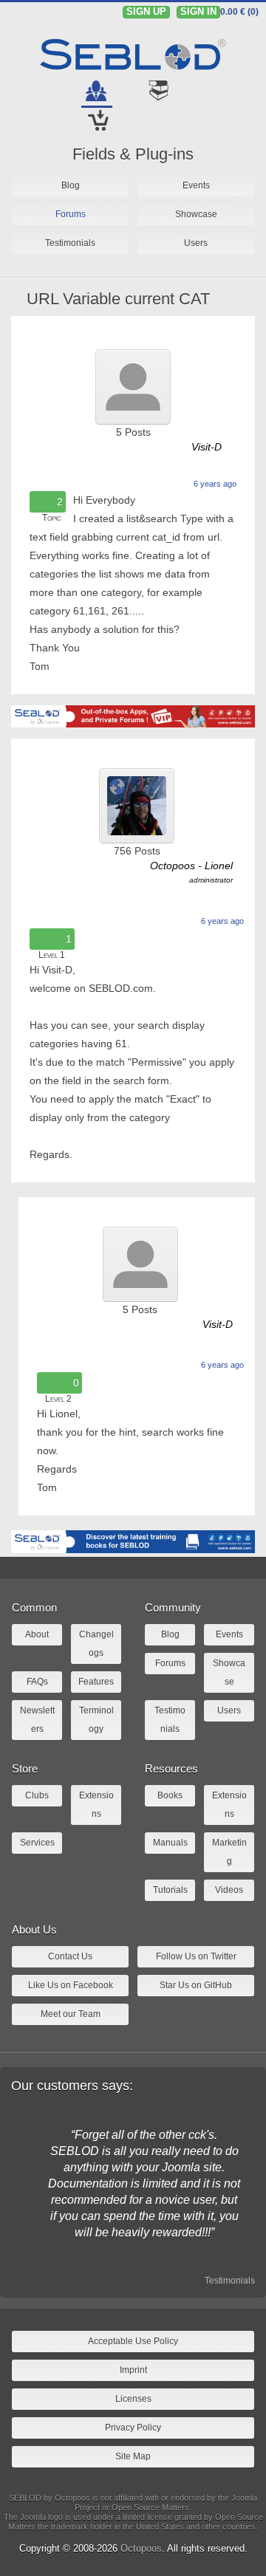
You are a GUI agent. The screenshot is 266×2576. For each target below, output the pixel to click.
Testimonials (230, 2281)
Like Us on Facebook (71, 1985)
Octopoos (141, 2548)
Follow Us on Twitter (196, 1956)
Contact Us (70, 1956)
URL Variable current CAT (118, 299)
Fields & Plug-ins (133, 154)
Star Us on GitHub (196, 1985)
